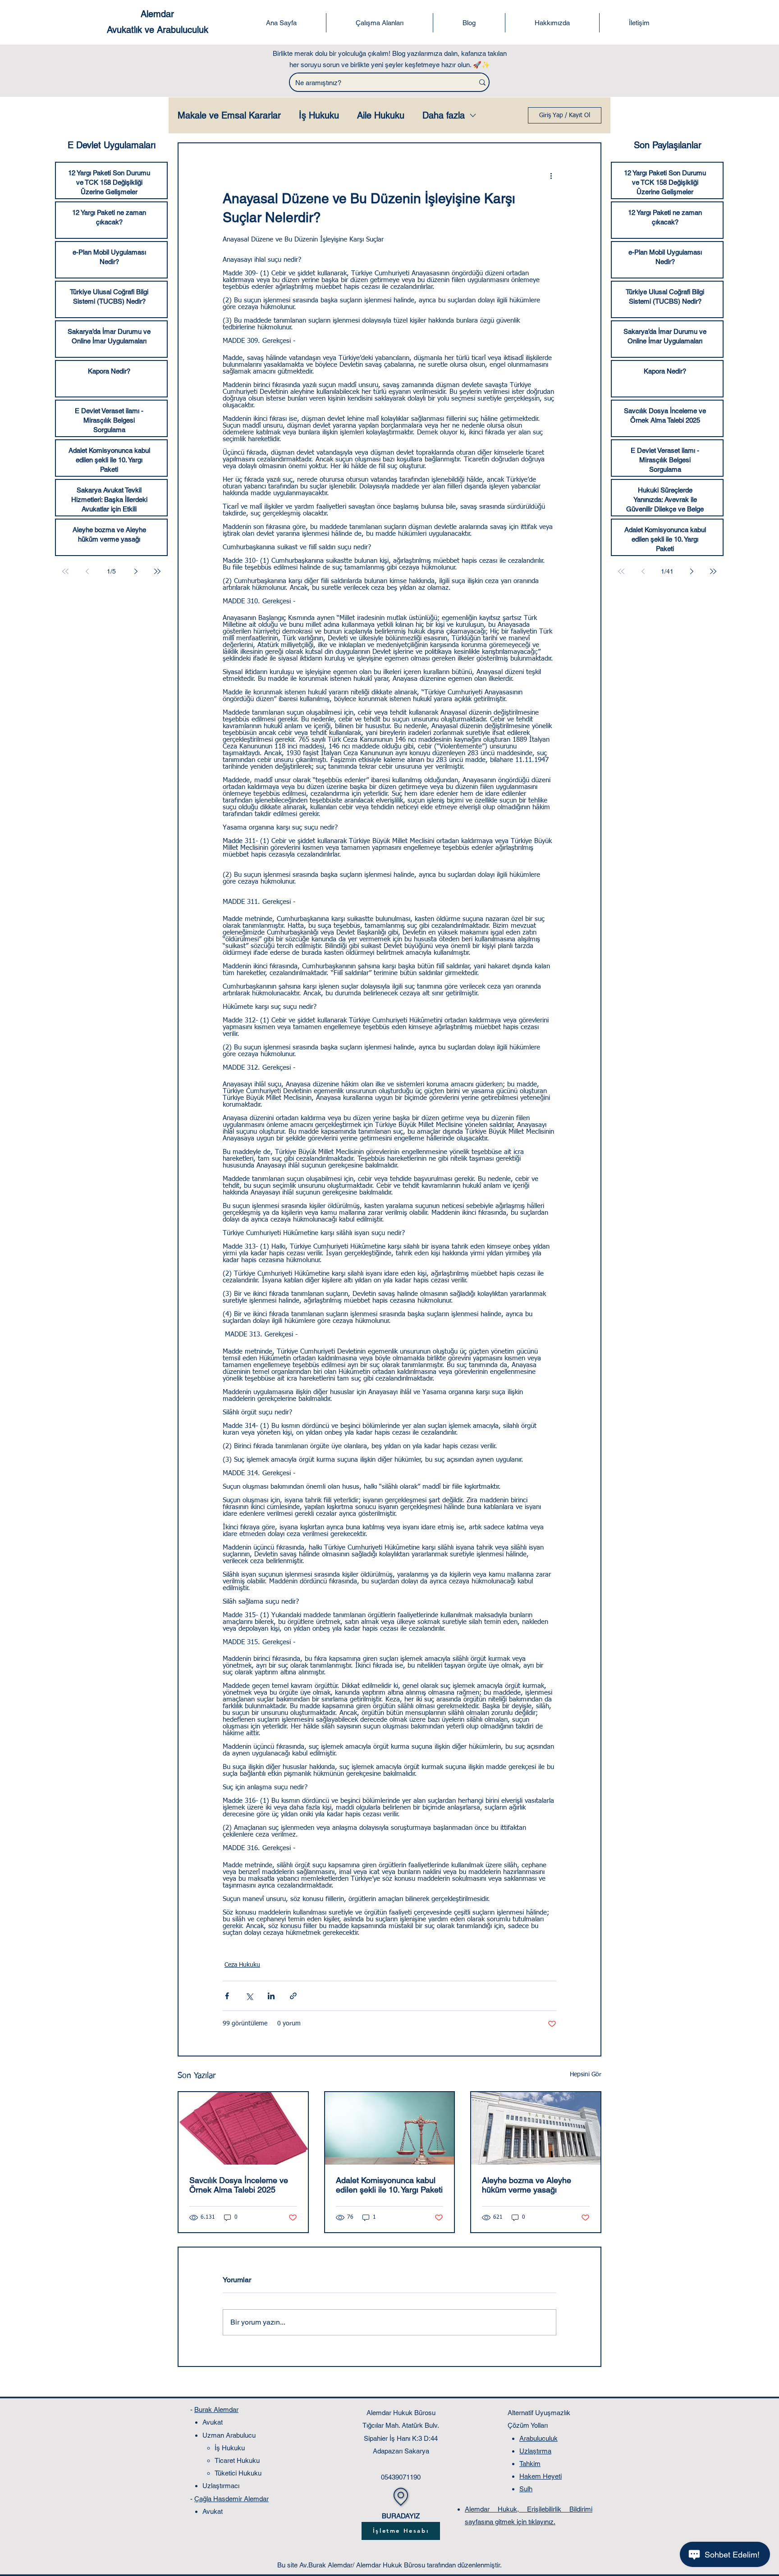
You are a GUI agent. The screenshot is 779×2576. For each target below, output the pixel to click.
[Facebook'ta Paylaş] (227, 1996)
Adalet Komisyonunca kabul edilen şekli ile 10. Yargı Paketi (389, 2185)
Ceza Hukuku (242, 1965)
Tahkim (530, 2464)
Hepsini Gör (586, 2074)
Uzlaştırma (535, 2451)
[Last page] (157, 571)
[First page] (65, 571)
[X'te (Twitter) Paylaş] (249, 1996)
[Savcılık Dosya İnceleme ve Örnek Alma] (243, 2128)
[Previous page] (87, 571)
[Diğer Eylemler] (551, 176)
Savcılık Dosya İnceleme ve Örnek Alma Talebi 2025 (239, 2185)
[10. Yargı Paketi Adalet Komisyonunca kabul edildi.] (390, 2128)
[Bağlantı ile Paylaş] (293, 1996)
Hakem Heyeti (541, 2476)
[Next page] (136, 571)
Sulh (526, 2489)
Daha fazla (444, 115)
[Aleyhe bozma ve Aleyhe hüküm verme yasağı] (536, 2128)
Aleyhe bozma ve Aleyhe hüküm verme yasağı (527, 2185)
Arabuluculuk (538, 2438)
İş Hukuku (319, 115)
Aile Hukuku (381, 115)
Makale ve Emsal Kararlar (229, 115)
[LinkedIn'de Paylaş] (271, 1996)
